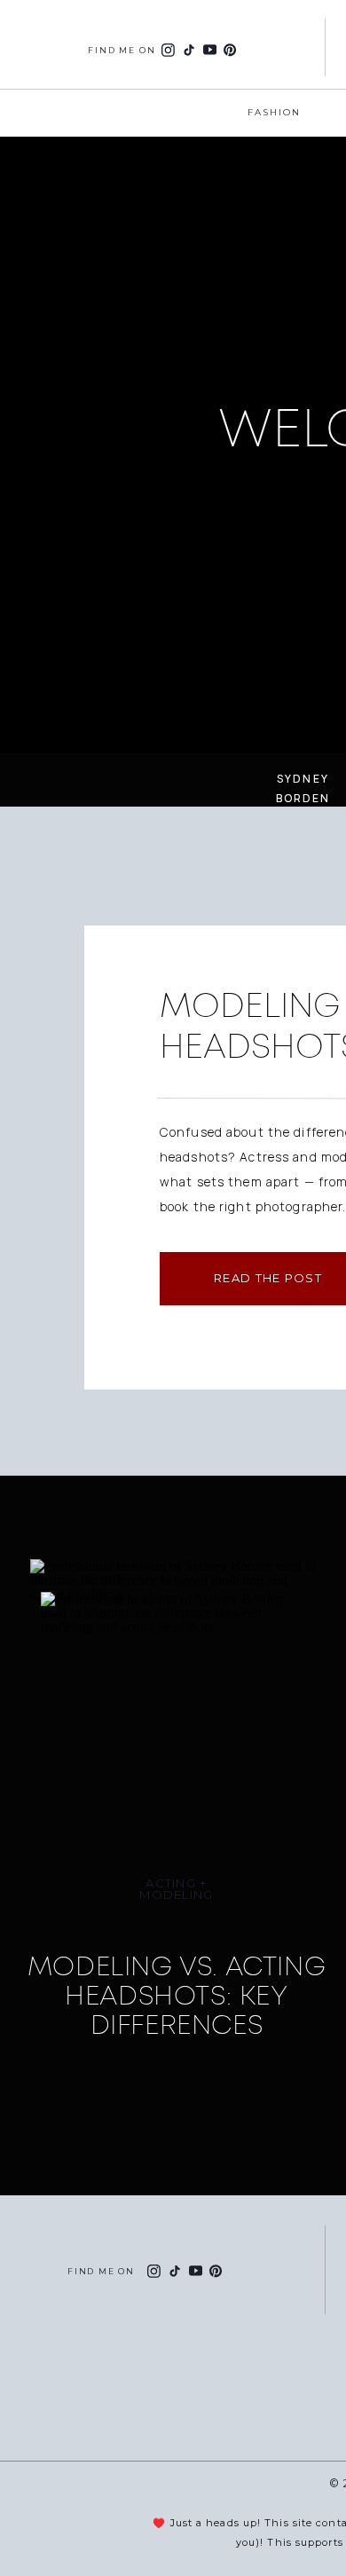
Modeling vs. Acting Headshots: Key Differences (177, 1996)
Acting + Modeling (176, 1889)
